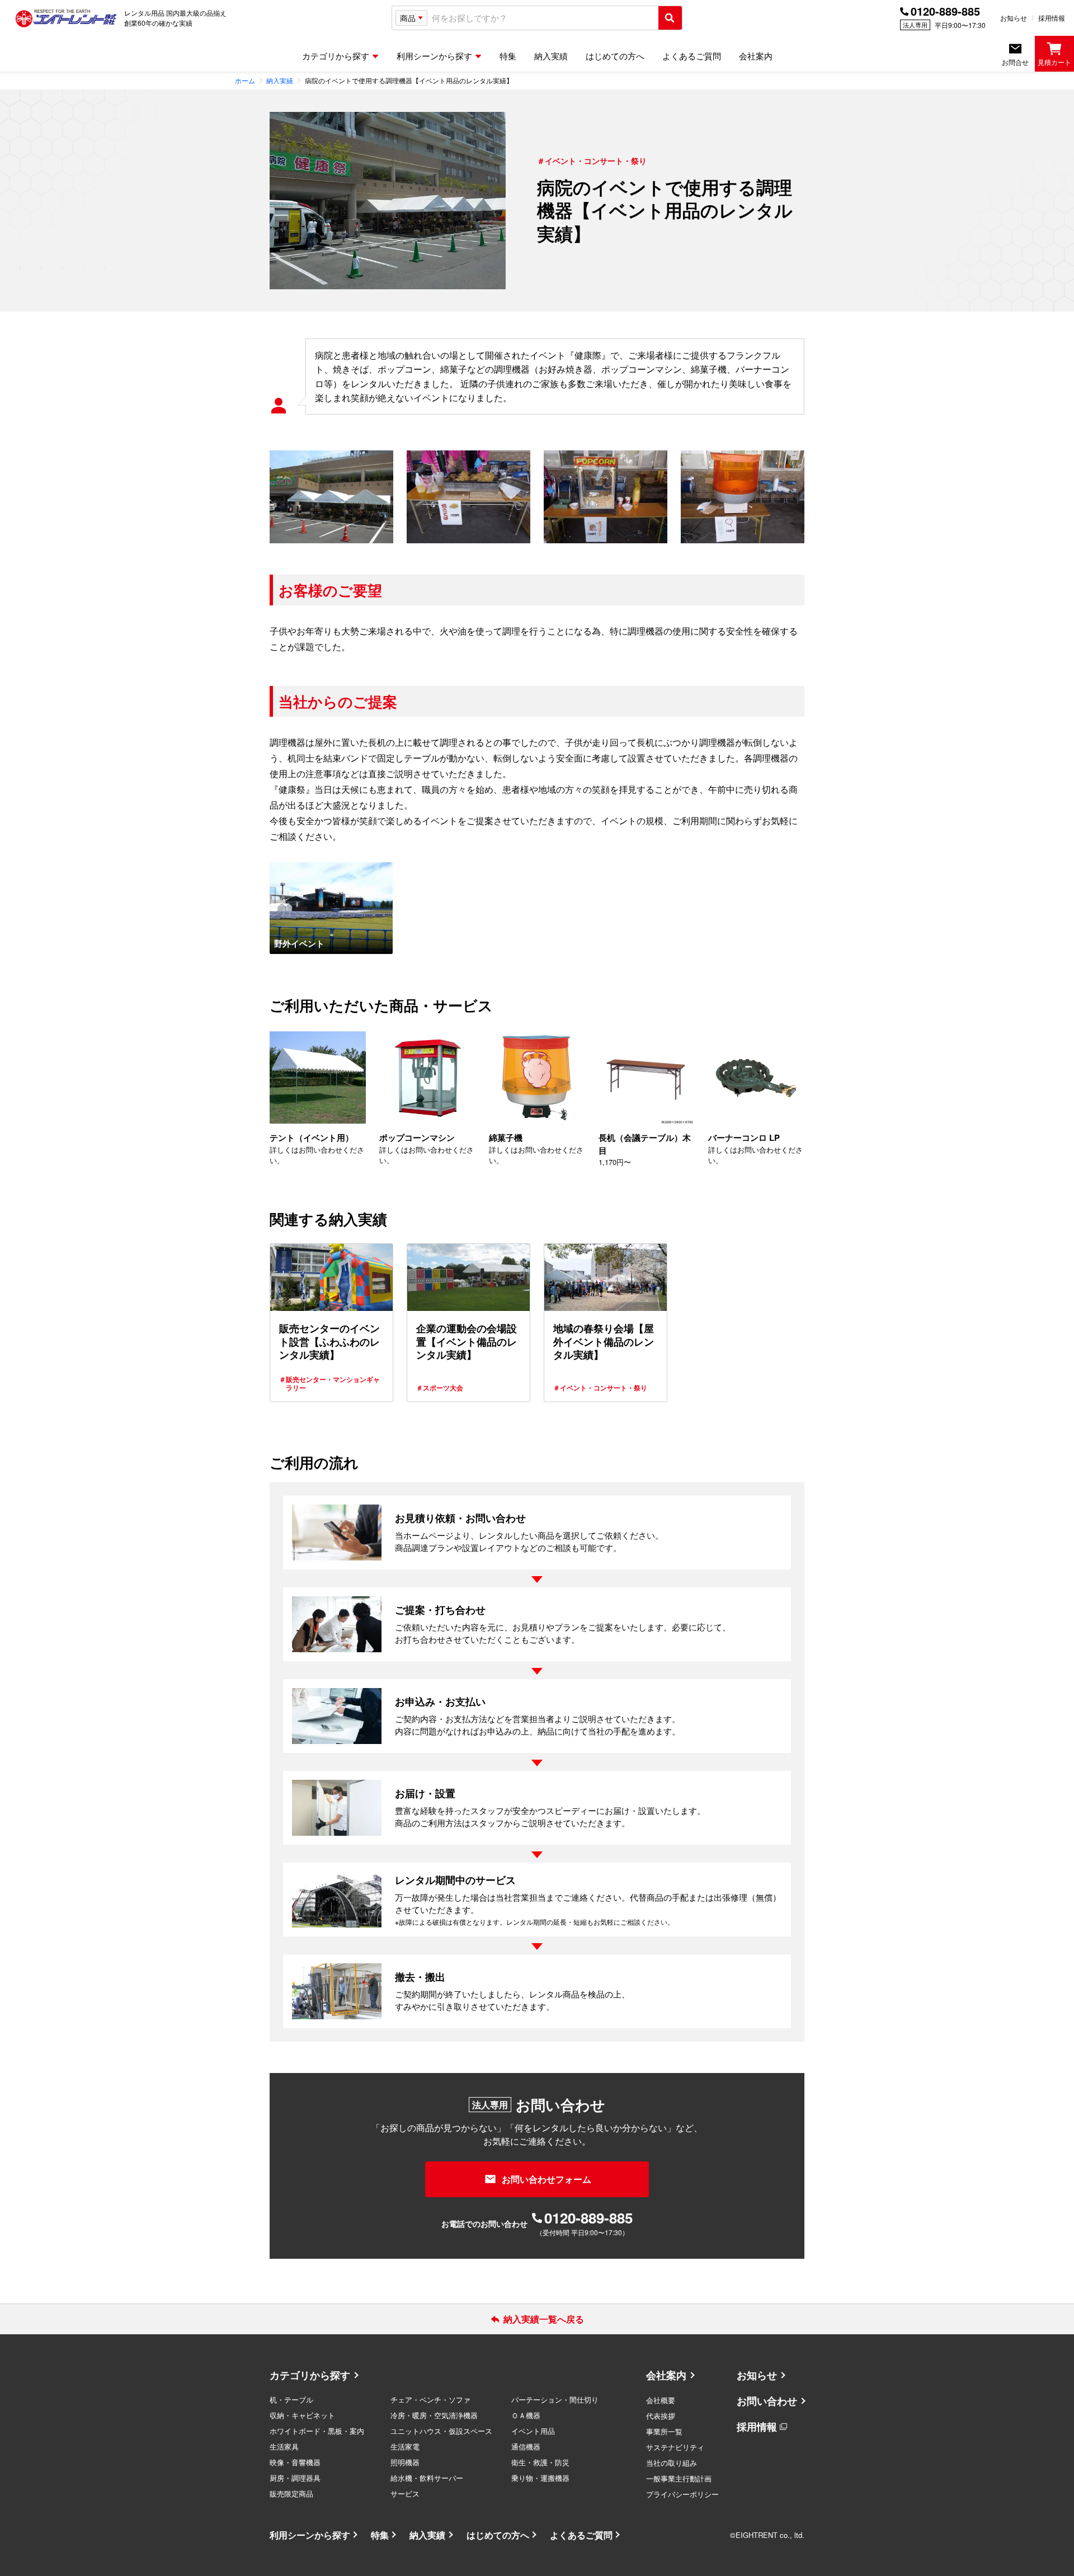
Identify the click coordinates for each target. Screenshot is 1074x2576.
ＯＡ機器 (526, 2415)
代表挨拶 (661, 2416)
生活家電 (405, 2446)
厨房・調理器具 (295, 2478)
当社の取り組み (672, 2463)
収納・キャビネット (302, 2415)
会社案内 (666, 2375)
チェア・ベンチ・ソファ (430, 2399)
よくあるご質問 (581, 2535)
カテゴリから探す (310, 2375)
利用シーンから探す (310, 2535)
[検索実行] (670, 18)
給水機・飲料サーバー (427, 2478)
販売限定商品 (291, 2493)
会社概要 (661, 2400)
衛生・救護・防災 (540, 2462)
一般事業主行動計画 (679, 2478)
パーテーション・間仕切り (555, 2399)
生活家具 (284, 2446)
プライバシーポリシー (682, 2494)
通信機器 (526, 2446)
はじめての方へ (498, 2535)
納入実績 (427, 2535)
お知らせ (1014, 18)
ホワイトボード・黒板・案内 (317, 2431)
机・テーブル (291, 2399)
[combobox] (543, 18)
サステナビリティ (675, 2447)
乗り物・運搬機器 (540, 2478)
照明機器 (405, 2462)
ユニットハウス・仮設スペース (441, 2431)
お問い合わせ (767, 2401)
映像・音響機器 (295, 2462)
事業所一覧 (664, 2431)
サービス (405, 2493)
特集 (380, 2535)
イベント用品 (533, 2431)
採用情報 (1052, 18)
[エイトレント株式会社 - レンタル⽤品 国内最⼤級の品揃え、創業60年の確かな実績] (66, 18)
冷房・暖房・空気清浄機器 (434, 2415)
